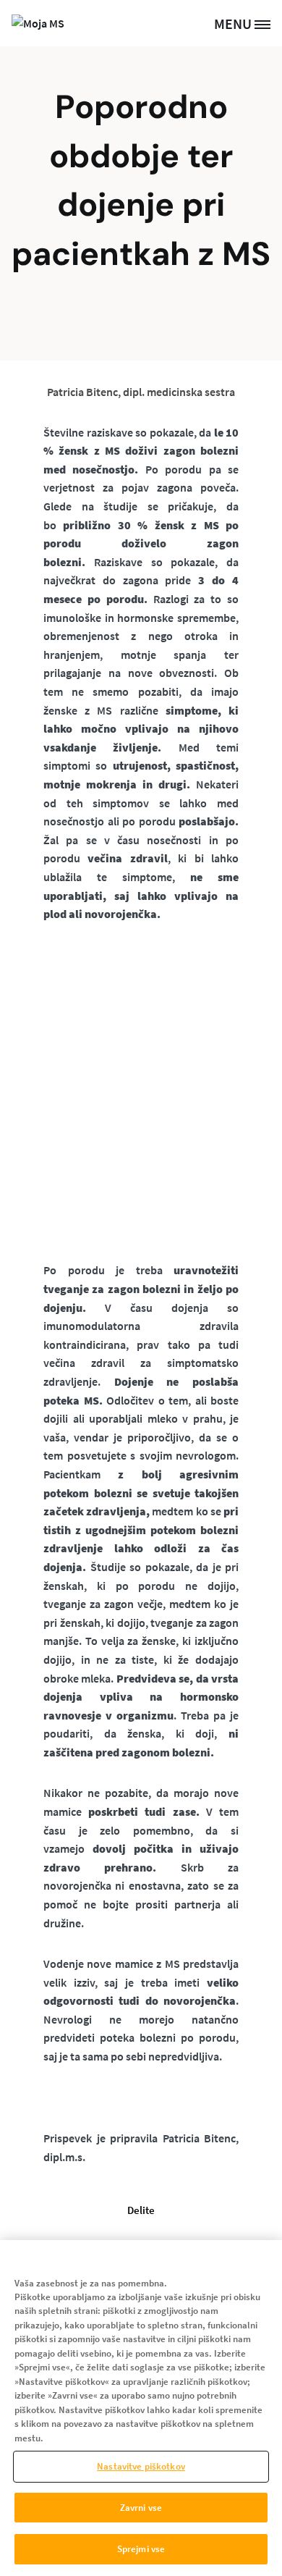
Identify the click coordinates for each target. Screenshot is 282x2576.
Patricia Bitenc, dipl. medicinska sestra (141, 392)
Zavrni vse (141, 2508)
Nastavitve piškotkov (141, 2466)
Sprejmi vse (141, 2549)
